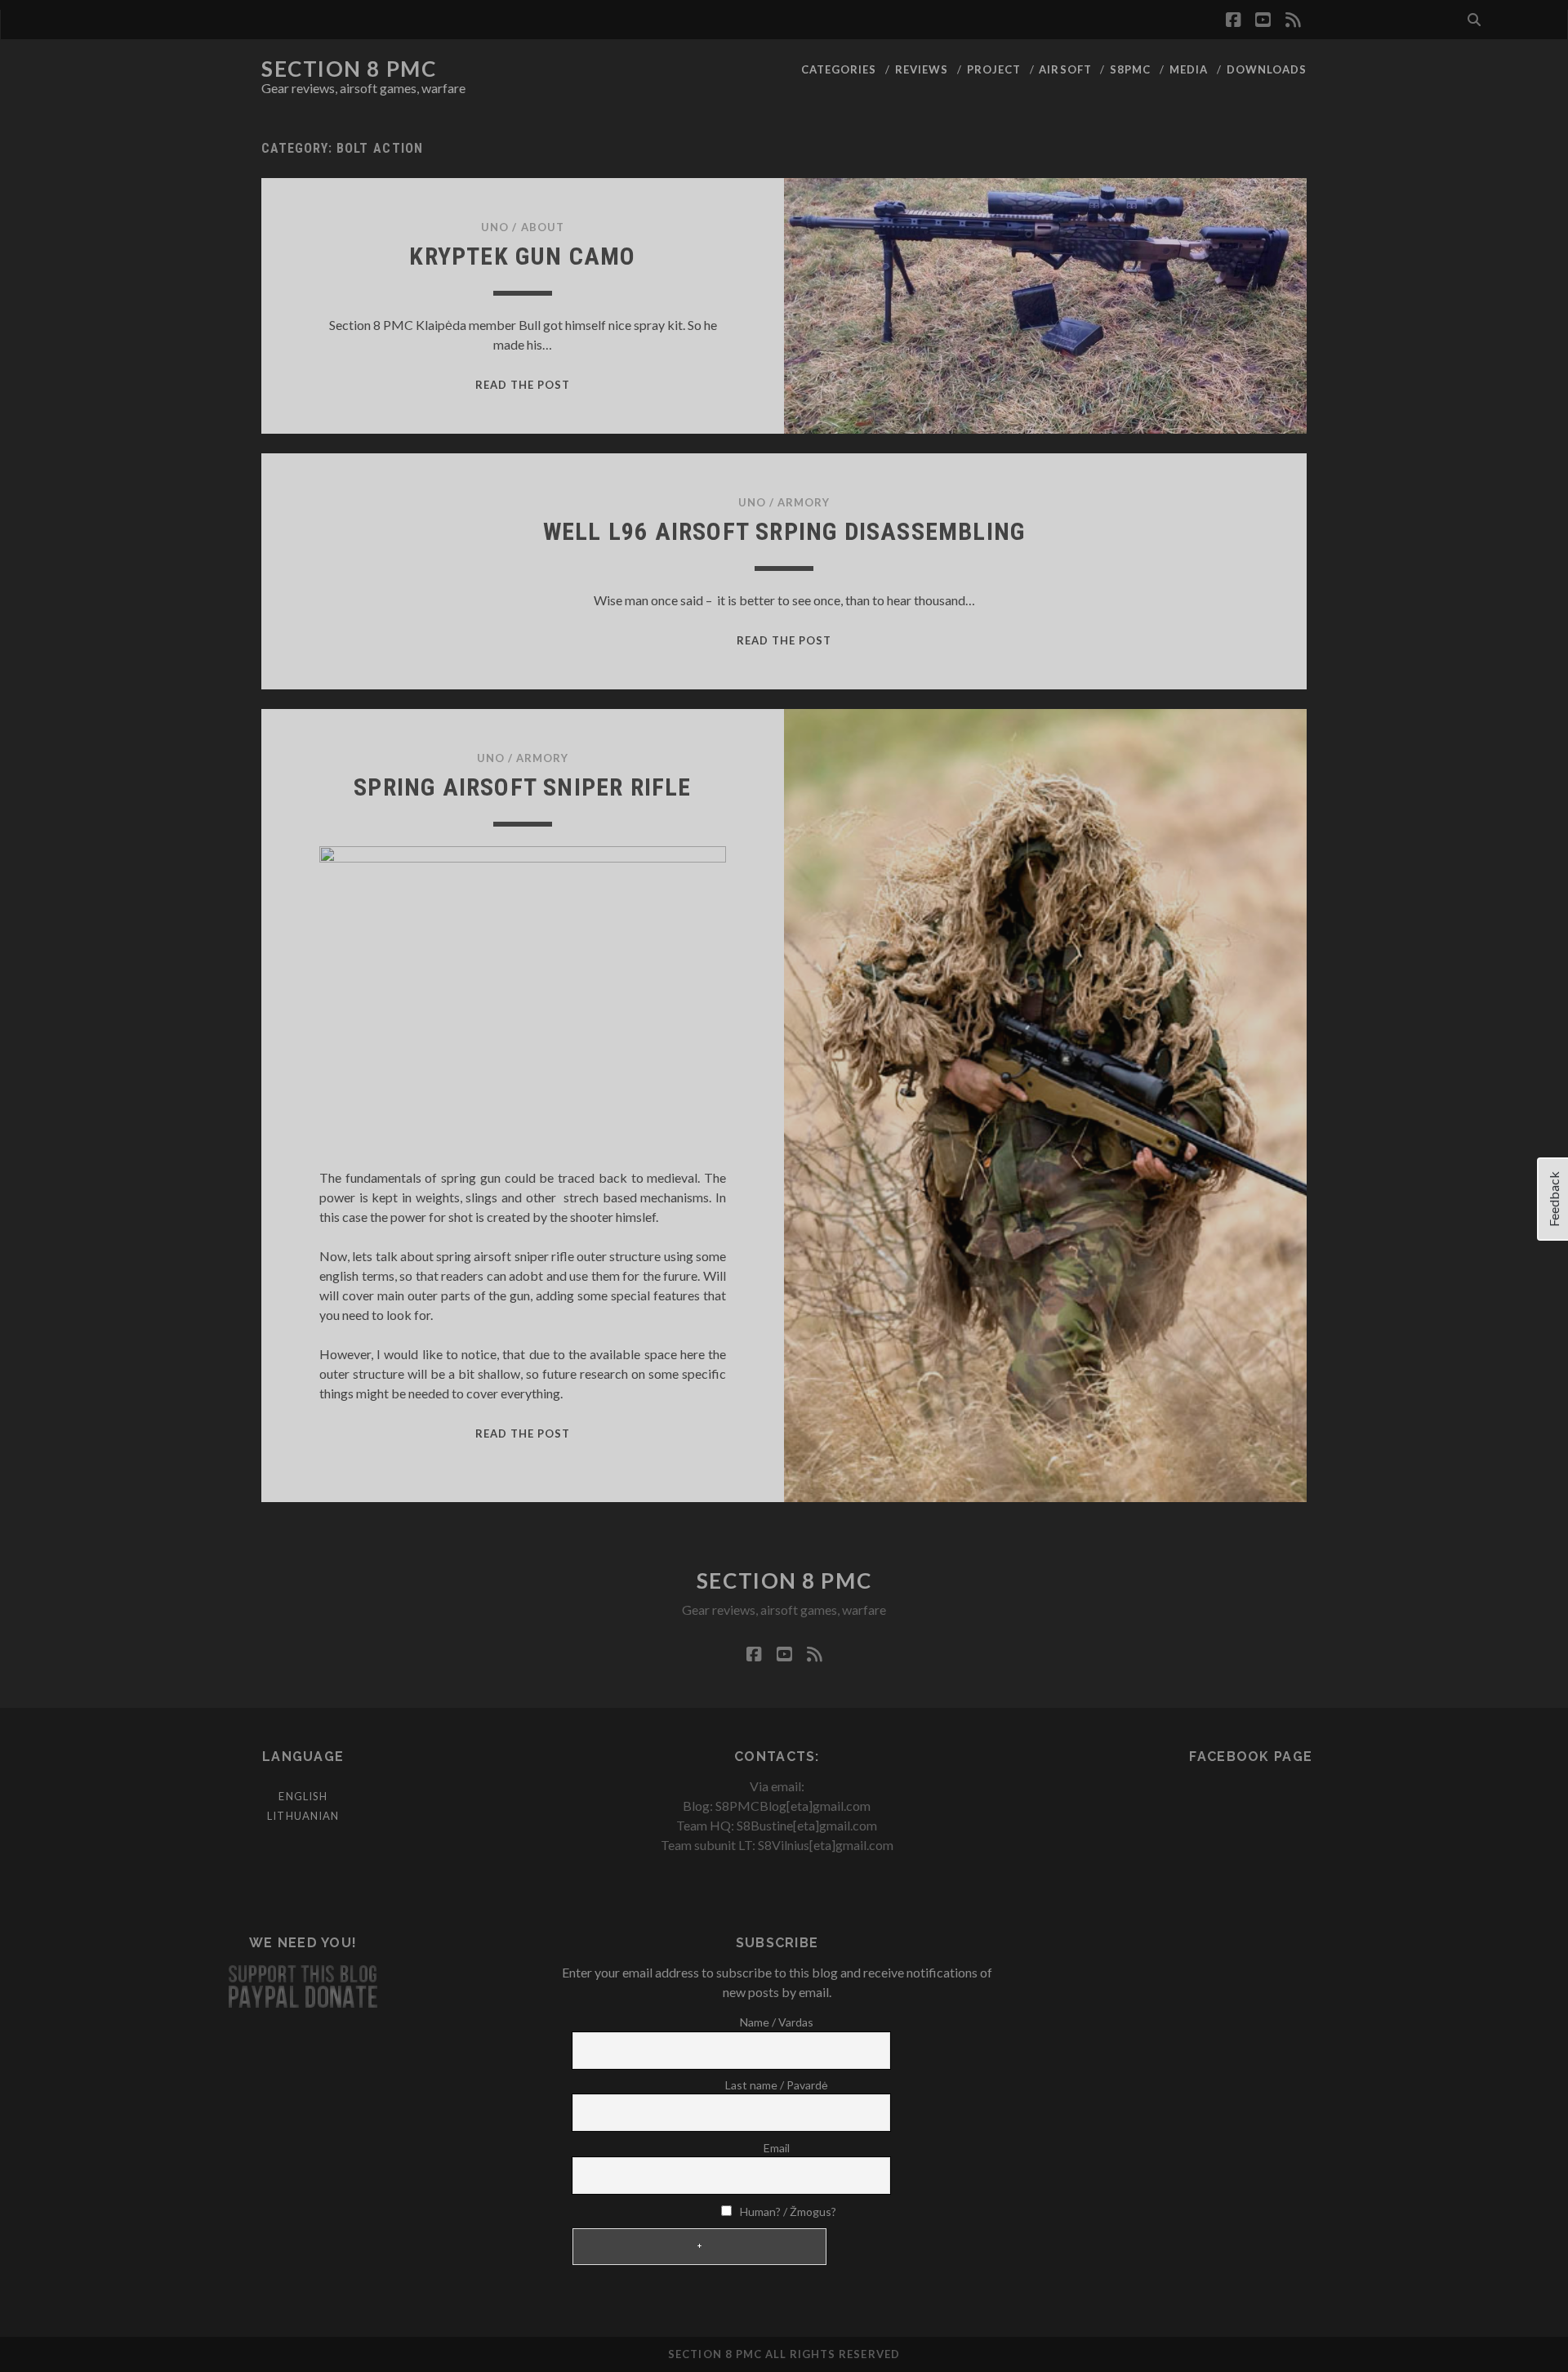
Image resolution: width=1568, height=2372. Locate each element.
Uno (495, 227)
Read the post (523, 385)
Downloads (1267, 69)
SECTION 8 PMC (349, 69)
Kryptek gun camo (522, 256)
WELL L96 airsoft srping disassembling (784, 531)
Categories (839, 69)
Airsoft (1065, 69)
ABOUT (543, 227)
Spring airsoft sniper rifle (522, 787)
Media (1189, 69)
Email (777, 2148)
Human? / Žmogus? (787, 2211)
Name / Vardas (777, 2022)
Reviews (922, 69)
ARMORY (804, 502)
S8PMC (1130, 69)
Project (994, 69)
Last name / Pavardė (777, 2085)
